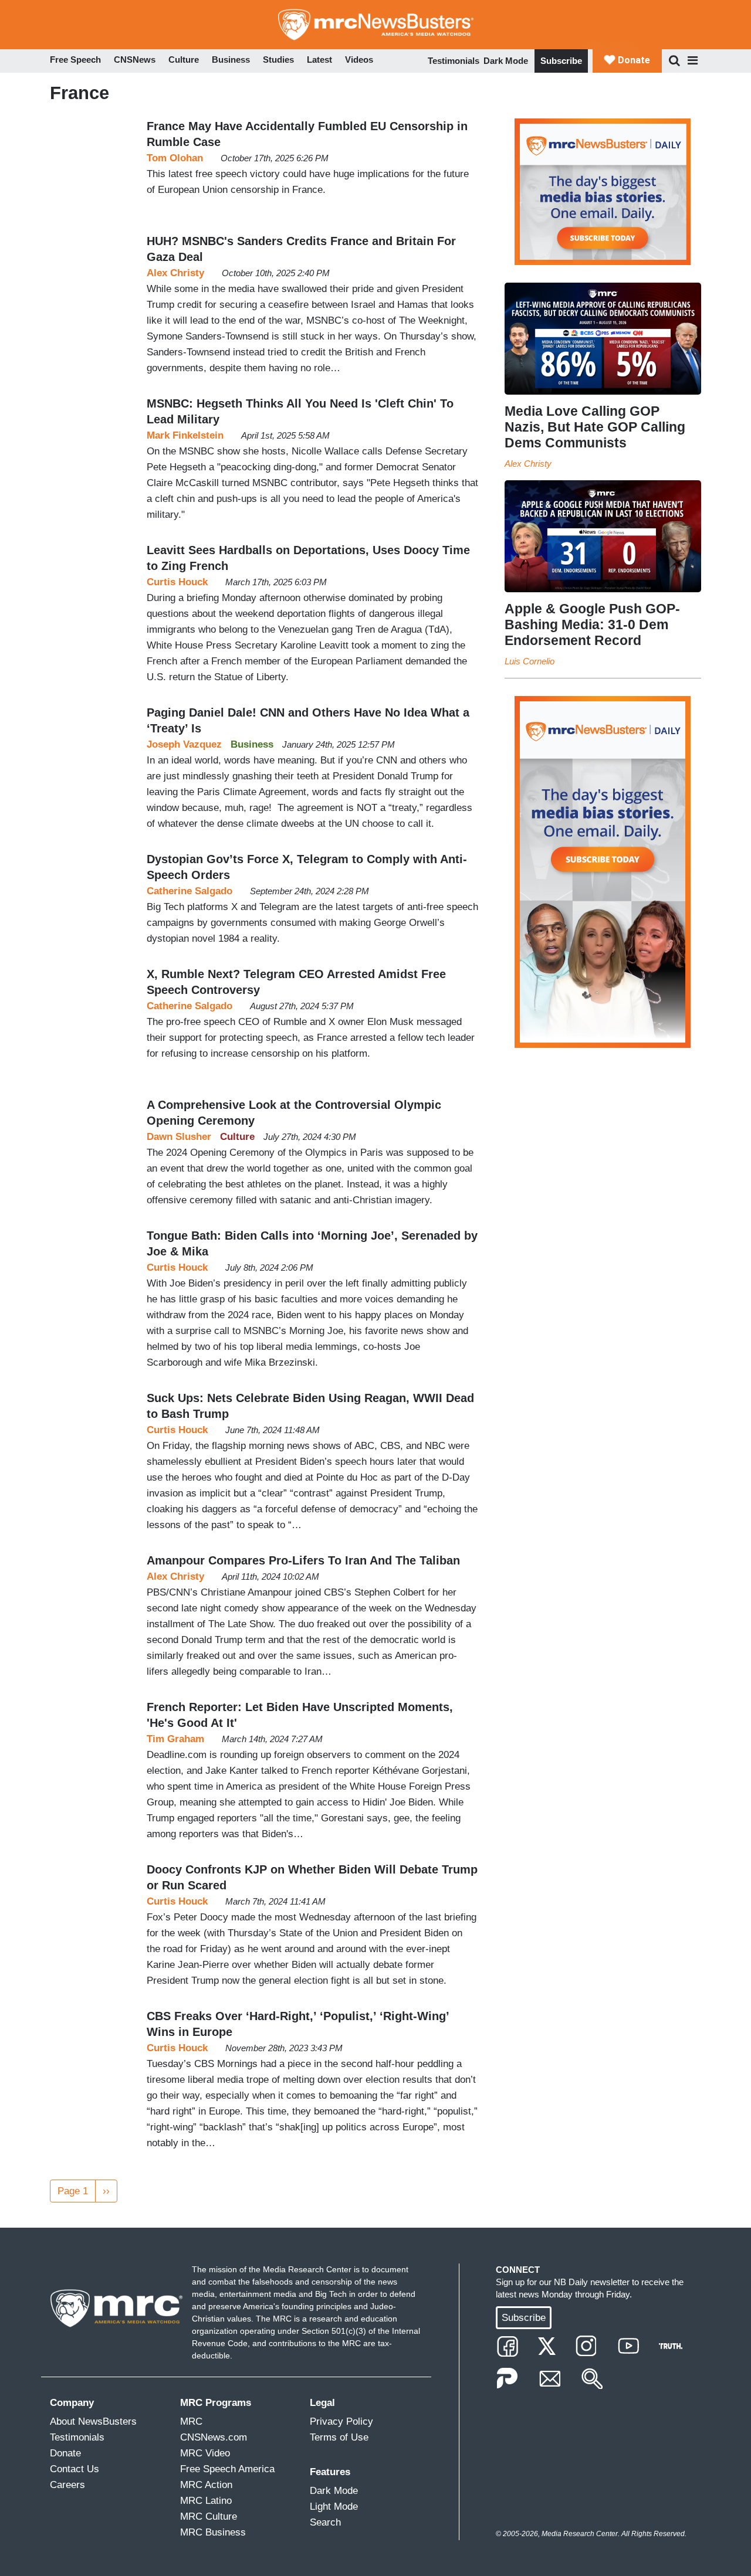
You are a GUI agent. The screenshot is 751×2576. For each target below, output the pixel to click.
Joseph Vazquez (184, 744)
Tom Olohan (175, 158)
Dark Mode (506, 61)
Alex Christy (175, 273)
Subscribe (561, 61)
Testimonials (454, 61)
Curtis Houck (177, 582)
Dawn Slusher (179, 1137)
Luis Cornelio (530, 661)
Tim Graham (175, 1739)
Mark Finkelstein (185, 435)
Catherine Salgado (190, 891)
